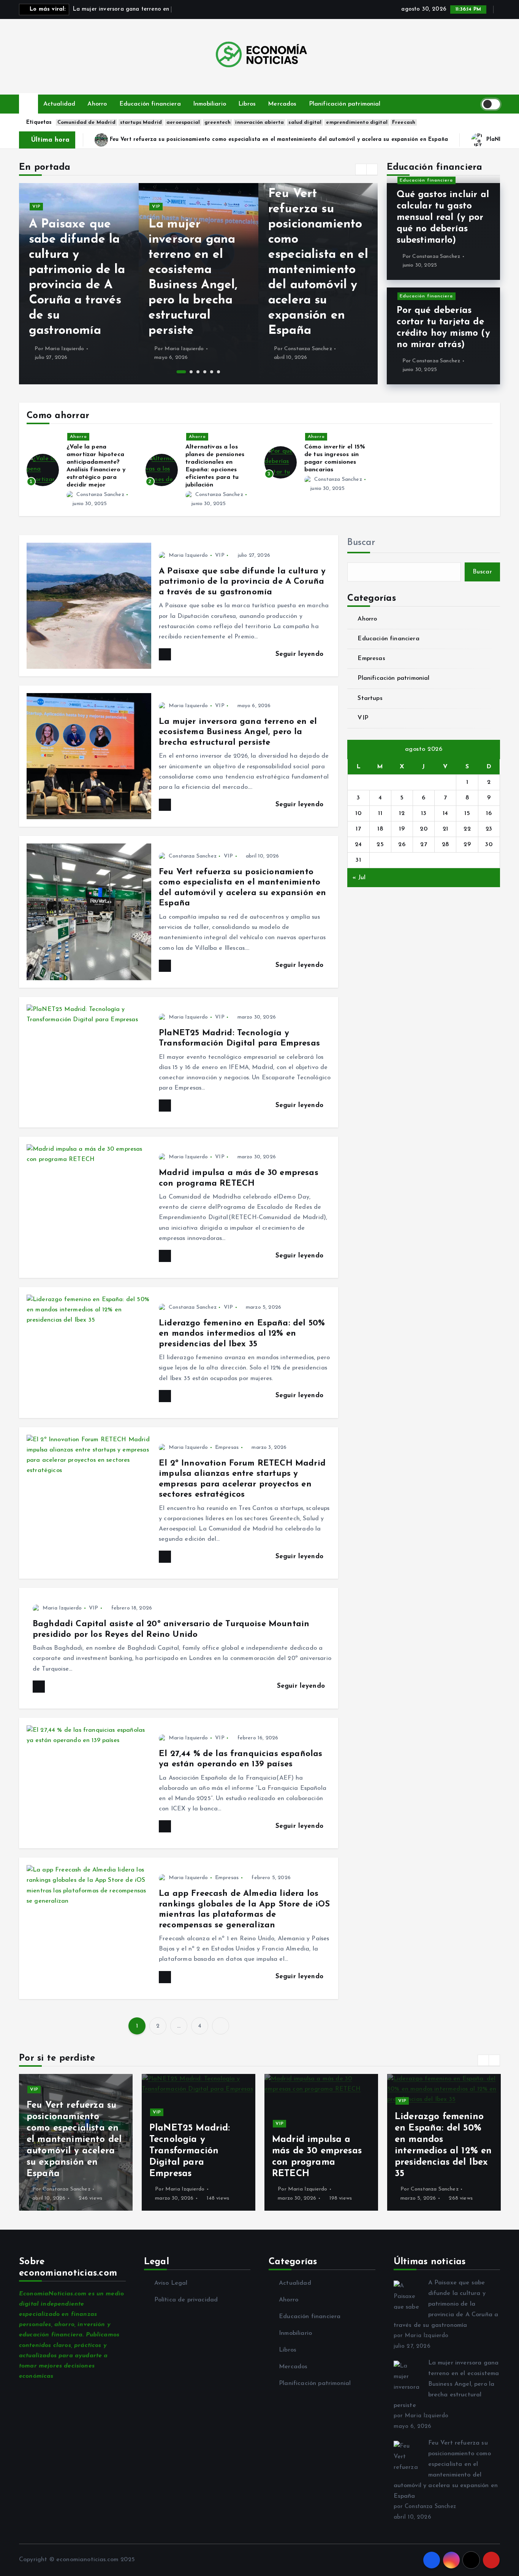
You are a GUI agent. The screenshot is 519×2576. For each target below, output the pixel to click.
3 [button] (198, 372)
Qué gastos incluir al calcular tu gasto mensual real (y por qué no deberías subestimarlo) (443, 218)
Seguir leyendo (301, 654)
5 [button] (212, 372)
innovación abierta (259, 122)
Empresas (227, 1448)
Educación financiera (150, 104)
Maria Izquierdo (64, 349)
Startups (370, 698)
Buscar (361, 543)
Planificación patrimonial (345, 104)
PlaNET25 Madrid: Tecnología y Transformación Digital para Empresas (345, 140)
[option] (79, 284)
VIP (36, 207)
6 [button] (218, 372)
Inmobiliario (210, 104)
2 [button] (188, 372)
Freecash (404, 122)
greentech (218, 122)
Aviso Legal (171, 2283)
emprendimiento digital (357, 122)
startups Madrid (141, 122)
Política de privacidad (186, 2300)
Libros (247, 104)
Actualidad (59, 104)
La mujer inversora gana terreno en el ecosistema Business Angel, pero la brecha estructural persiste (238, 732)
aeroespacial (183, 122)
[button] (361, 169)
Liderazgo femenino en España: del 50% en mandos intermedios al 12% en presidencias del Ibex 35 (242, 1334)
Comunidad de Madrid (86, 122)
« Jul (359, 878)
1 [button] (178, 372)
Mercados (282, 104)
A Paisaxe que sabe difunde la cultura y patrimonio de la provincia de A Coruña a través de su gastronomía (242, 582)
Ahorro (97, 104)
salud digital (305, 122)
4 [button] (205, 372)
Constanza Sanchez (308, 349)
